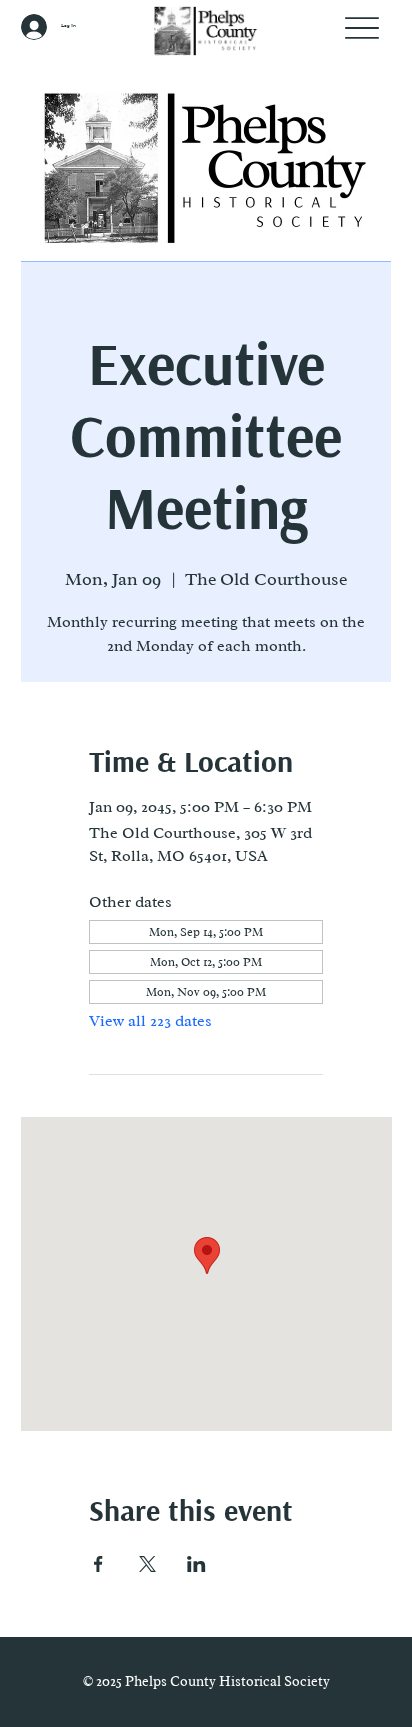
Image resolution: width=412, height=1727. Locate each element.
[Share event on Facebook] (98, 1564)
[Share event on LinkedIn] (196, 1564)
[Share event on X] (147, 1564)
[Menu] (362, 27)
